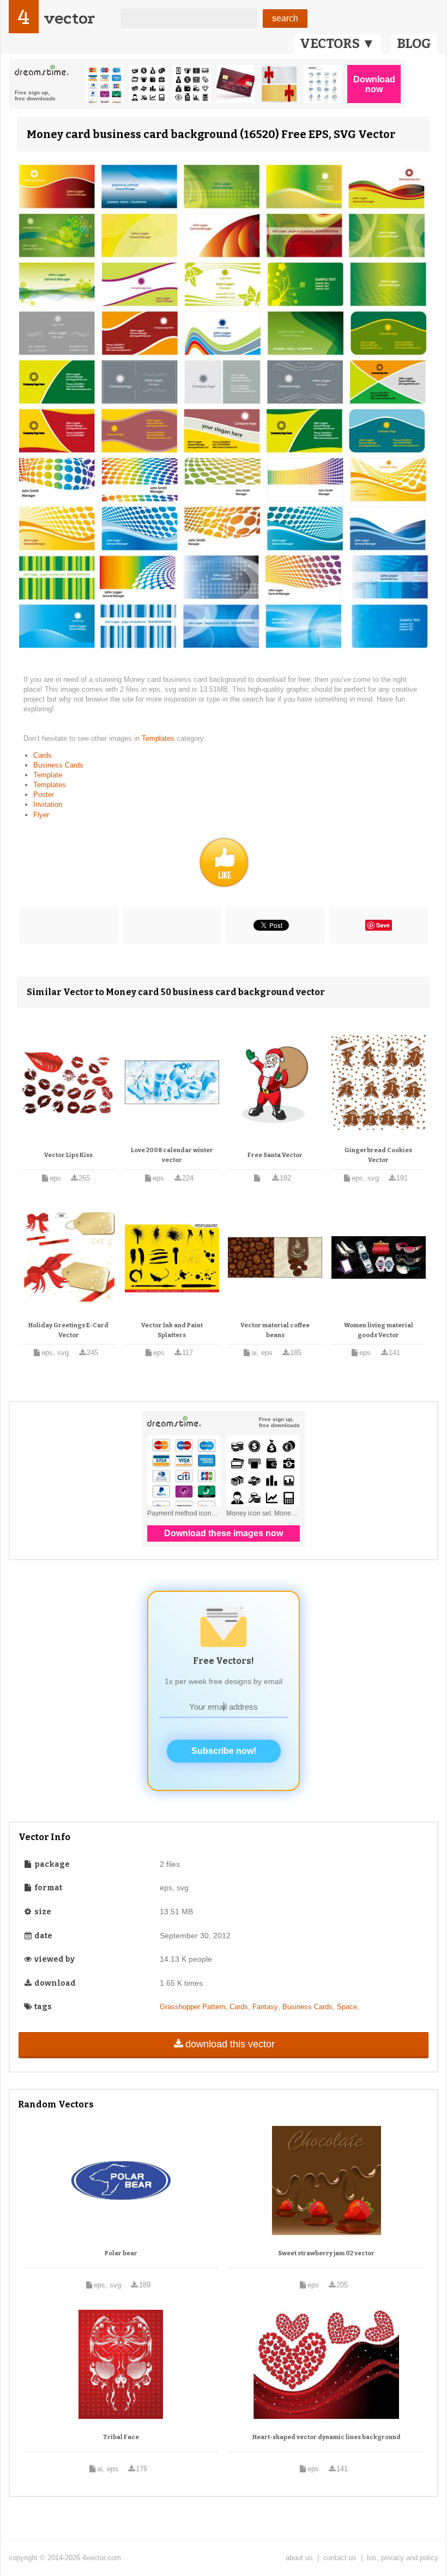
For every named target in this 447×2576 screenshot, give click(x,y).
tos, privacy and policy (403, 2558)
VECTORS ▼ (337, 44)
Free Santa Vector (275, 1155)
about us (299, 2558)
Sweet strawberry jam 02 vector (326, 2253)
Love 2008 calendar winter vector (172, 1155)
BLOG (414, 44)
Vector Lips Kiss (68, 1155)
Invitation (48, 804)
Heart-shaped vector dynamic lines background (327, 2437)
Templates (159, 738)
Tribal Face (121, 2437)
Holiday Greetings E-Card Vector (68, 1330)
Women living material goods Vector (379, 1330)
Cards (43, 755)
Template (48, 775)
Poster (44, 795)
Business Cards (58, 765)
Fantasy (265, 2007)
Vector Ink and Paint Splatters (172, 1330)
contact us (340, 2558)
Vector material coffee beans (275, 1330)
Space (347, 2007)
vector (69, 18)
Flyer (41, 815)
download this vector (230, 2044)
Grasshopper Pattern (192, 2007)
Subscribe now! (224, 1751)
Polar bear (121, 2253)
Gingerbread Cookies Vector (378, 1155)
